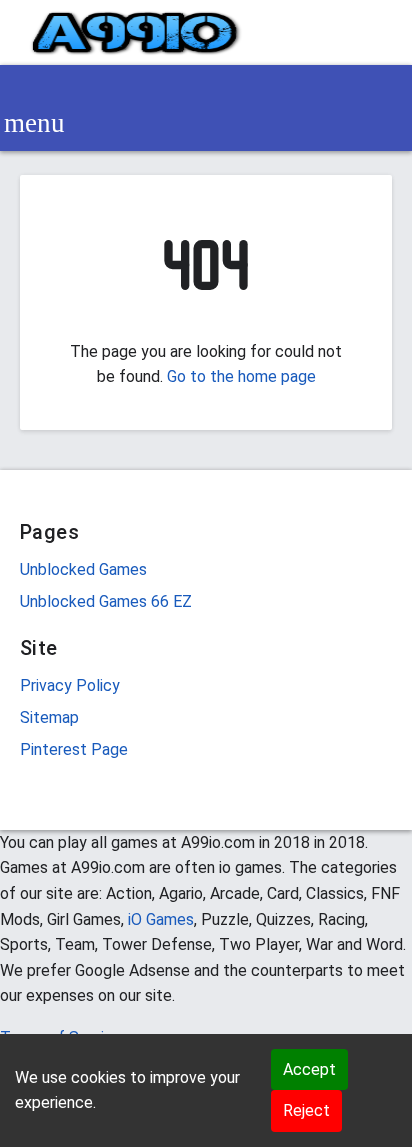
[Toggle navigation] (34, 123)
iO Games (161, 919)
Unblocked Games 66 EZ (106, 601)
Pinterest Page (74, 749)
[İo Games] (135, 32)
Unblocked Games (83, 569)
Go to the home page (241, 376)
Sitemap (49, 717)
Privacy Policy (70, 685)
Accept (309, 1069)
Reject (306, 1110)
